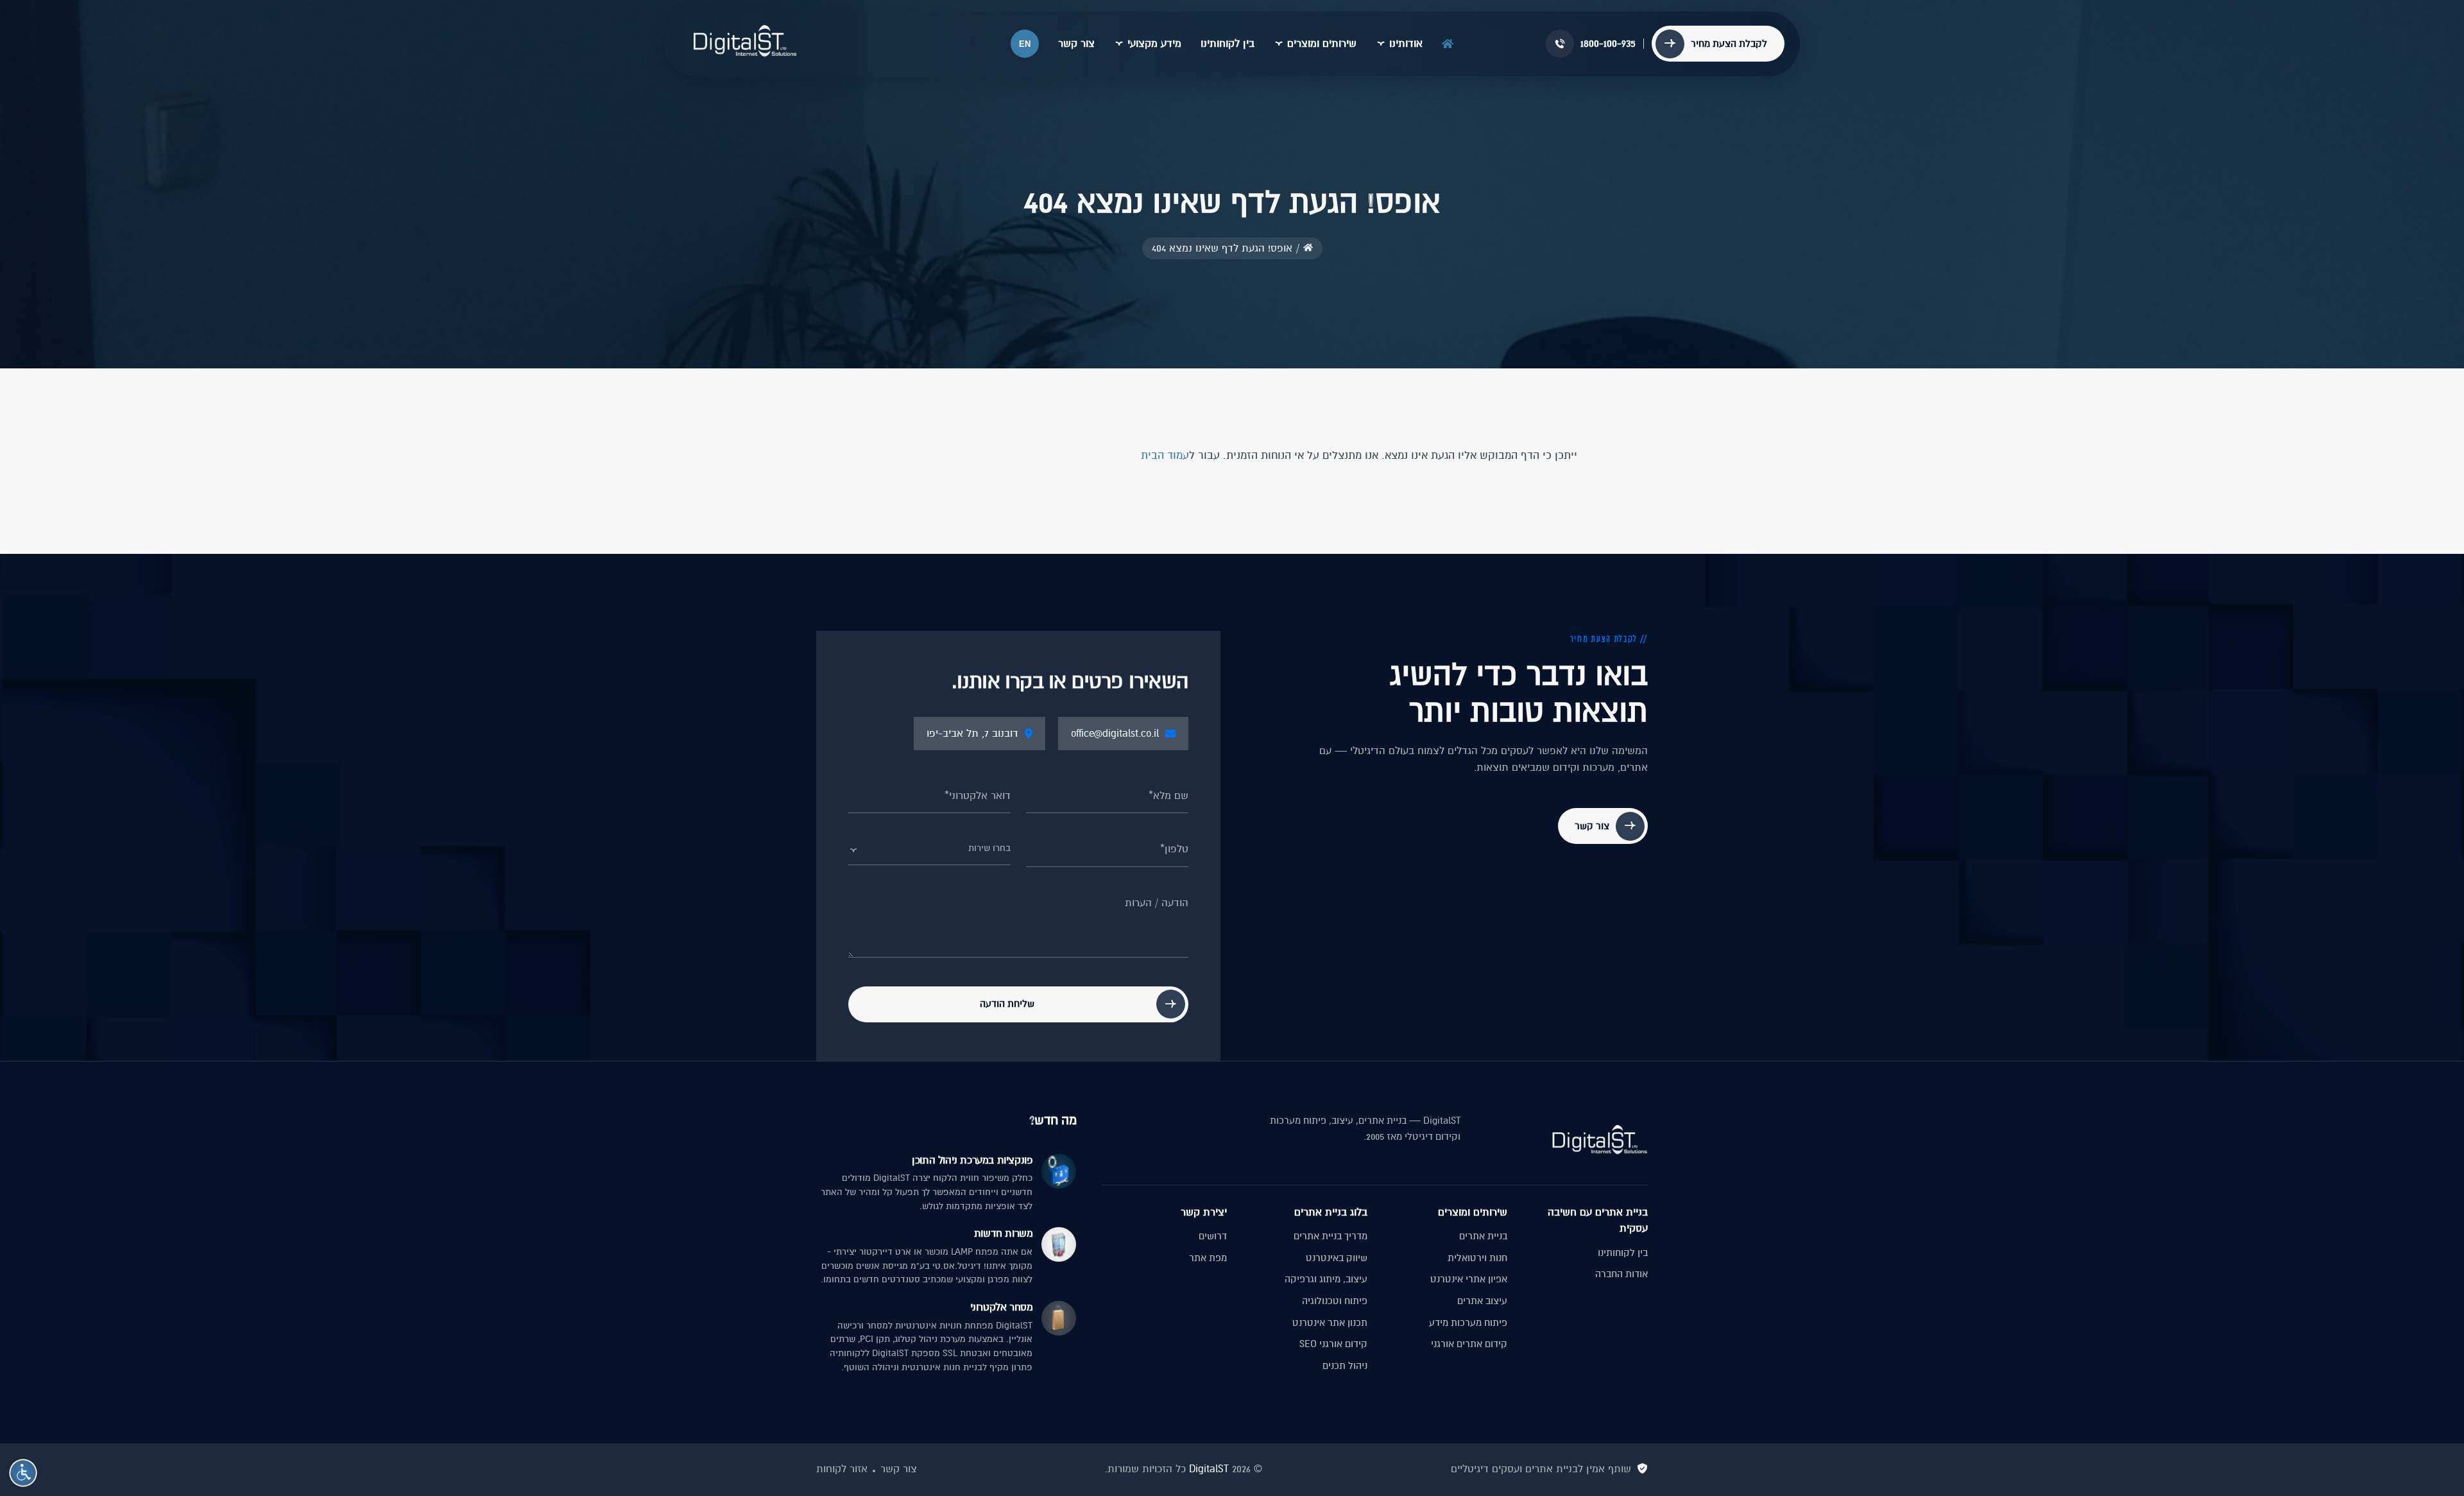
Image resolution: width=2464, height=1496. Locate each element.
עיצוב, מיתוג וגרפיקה (1326, 1279)
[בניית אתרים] (745, 41)
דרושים (1213, 1236)
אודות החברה (1621, 1274)
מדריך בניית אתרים (1330, 1236)
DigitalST (1209, 1469)
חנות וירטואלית (1477, 1258)
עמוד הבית (1165, 455)
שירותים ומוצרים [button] (1322, 44)
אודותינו (1406, 44)
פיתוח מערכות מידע (1468, 1323)
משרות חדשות (1003, 1234)
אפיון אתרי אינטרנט (1469, 1279)
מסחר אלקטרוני (1001, 1307)
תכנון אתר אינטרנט (1330, 1323)
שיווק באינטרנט (1337, 1258)
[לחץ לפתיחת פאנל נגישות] (23, 1473)
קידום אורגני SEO (1333, 1344)
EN (1025, 44)
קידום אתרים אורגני (1469, 1344)
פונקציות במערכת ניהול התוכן (972, 1160)
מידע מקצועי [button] (1154, 44)
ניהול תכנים (1345, 1366)
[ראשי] (1448, 41)
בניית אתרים (1483, 1236)
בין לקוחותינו (1228, 44)
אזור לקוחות (842, 1469)
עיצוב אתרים (1482, 1301)
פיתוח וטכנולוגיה (1335, 1301)
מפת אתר (1208, 1258)
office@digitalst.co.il (1115, 734)
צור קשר (1076, 44)
